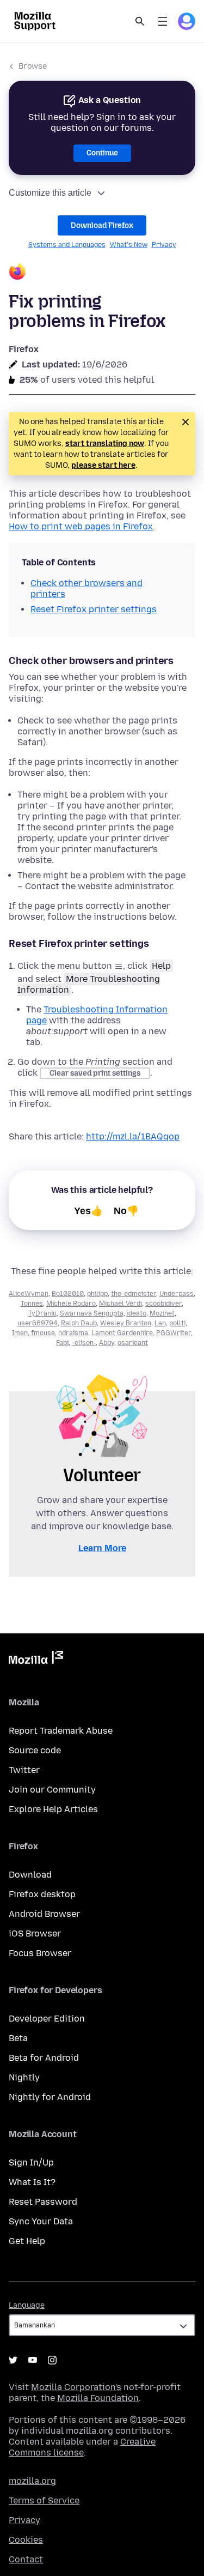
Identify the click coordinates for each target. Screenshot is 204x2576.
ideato (137, 1313)
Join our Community (52, 1790)
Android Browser (44, 1914)
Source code (35, 1750)
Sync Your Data (41, 2221)
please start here (103, 465)
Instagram (52, 2360)
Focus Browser (40, 1953)
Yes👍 (88, 1211)
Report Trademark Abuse (61, 1731)
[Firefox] (102, 273)
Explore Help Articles (53, 1809)
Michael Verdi (120, 1304)
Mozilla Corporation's (76, 2387)
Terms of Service (44, 2500)
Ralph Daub (79, 1323)
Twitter (24, 1770)
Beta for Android (44, 2058)
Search (140, 21)
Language (27, 2305)
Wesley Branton (126, 1323)
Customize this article (50, 193)
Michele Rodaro (71, 1304)
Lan (160, 1323)
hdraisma (73, 1333)
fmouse (43, 1333)
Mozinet (162, 1313)
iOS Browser (35, 1933)
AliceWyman (29, 1294)
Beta (18, 2038)
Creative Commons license (82, 2447)
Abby (107, 1343)
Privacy (164, 245)
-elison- (84, 1343)
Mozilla (36, 1660)
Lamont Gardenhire (122, 1333)
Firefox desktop (42, 1894)
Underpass (177, 1294)
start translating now (105, 444)
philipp (97, 1294)
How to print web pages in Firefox (81, 526)
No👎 (126, 1211)
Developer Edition (47, 2019)
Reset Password (43, 2202)
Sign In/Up (31, 2162)
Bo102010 (68, 1294)
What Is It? (32, 2182)
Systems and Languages (67, 245)
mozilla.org (32, 2481)
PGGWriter (174, 1333)
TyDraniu (42, 1313)
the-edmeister (134, 1294)
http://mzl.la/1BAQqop (133, 1136)
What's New (129, 245)
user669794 (38, 1323)
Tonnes (32, 1304)
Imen (20, 1333)
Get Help (27, 2241)
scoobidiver (163, 1304)
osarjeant (133, 1343)
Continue (102, 153)
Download (30, 1875)
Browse (33, 66)
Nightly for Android (50, 2097)
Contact (26, 2559)
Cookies (26, 2540)
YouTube (33, 2360)
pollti (177, 1323)
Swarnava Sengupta (92, 1313)
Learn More (102, 1548)
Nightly (24, 2077)
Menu (163, 21)
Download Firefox (102, 225)
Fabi (62, 1343)
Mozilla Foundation (98, 2398)
